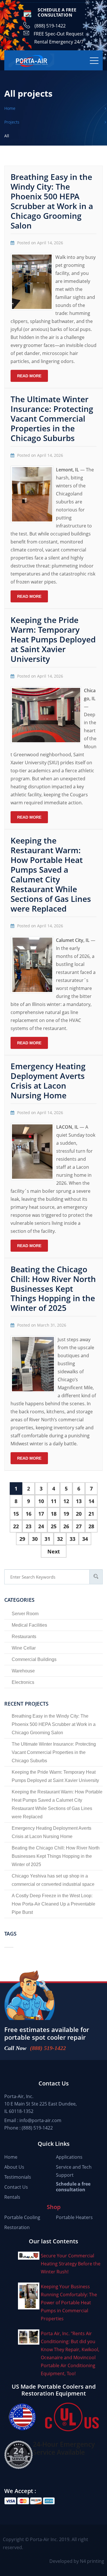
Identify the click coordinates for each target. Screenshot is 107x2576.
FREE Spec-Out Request (59, 34)
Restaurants (24, 1637)
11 (54, 1501)
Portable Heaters (74, 2217)
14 (91, 1501)
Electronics (23, 1682)
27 (79, 1526)
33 (72, 1539)
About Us (14, 2167)
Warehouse (23, 1671)
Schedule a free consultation (73, 2187)
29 (22, 1539)
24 (41, 1526)
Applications (69, 2157)
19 (66, 1514)
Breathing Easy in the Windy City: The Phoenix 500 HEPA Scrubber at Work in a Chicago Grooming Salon (52, 201)
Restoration (17, 2227)
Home (11, 2157)
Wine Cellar (24, 1648)
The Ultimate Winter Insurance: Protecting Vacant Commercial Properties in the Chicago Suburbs (52, 418)
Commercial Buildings (34, 1659)
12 (66, 1501)
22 (16, 1526)
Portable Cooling (22, 2217)
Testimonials (18, 2177)
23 (29, 1526)
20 (79, 1514)
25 (54, 1526)
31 (47, 1539)
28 (91, 1526)
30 (35, 1539)
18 (54, 1514)
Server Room (25, 1614)
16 (29, 1514)
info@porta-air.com (40, 2120)
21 (91, 1514)
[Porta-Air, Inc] (31, 60)
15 (16, 1514)
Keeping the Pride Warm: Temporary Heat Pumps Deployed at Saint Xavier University (53, 639)
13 (79, 1501)
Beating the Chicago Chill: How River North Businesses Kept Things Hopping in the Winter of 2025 (53, 1289)
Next (54, 1551)
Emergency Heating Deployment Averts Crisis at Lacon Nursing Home (48, 1081)
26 (66, 1526)
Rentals (12, 2197)
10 (41, 1501)
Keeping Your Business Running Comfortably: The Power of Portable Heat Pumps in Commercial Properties (69, 2303)
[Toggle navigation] (94, 60)
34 (85, 1539)
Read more (29, 376)
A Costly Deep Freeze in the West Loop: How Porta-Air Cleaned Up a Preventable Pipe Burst (53, 1904)
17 (41, 1514)
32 (60, 1539)
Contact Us (16, 2187)
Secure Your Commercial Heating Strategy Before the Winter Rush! (71, 2264)
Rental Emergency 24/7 (59, 42)
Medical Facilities (29, 1625)
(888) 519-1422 (50, 26)
